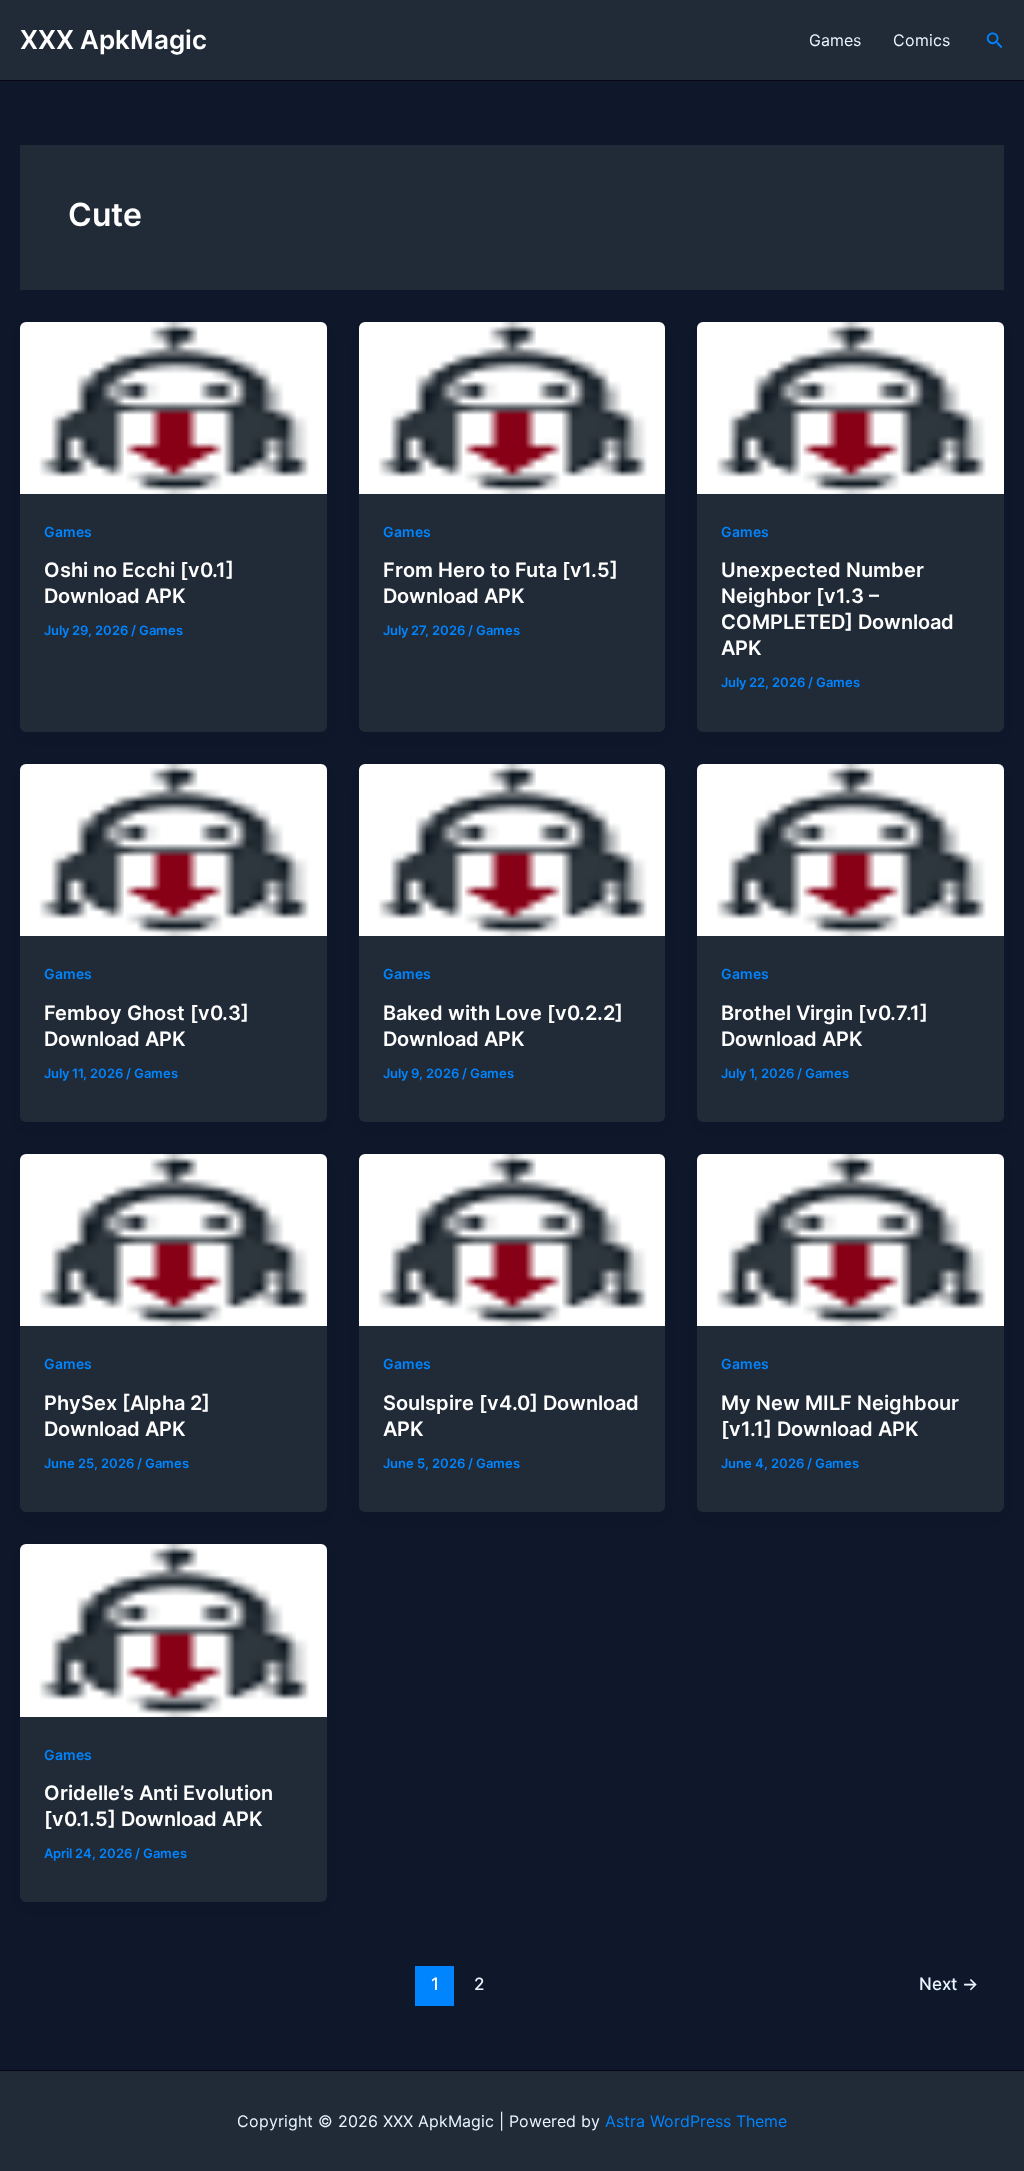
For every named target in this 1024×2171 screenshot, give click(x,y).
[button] (995, 40)
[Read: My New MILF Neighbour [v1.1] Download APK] (850, 1239)
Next (948, 1983)
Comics (921, 40)
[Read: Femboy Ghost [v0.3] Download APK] (173, 848)
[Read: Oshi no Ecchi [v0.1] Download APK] (173, 406)
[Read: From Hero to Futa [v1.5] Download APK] (512, 406)
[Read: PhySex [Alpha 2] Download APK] (173, 1239)
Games (835, 40)
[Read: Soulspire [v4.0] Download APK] (512, 1239)
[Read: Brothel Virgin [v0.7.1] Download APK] (850, 848)
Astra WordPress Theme (696, 2121)
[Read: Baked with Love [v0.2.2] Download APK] (512, 848)
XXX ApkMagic (113, 39)
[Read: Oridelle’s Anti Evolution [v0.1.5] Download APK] (173, 1629)
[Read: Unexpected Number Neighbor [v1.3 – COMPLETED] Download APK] (850, 406)
